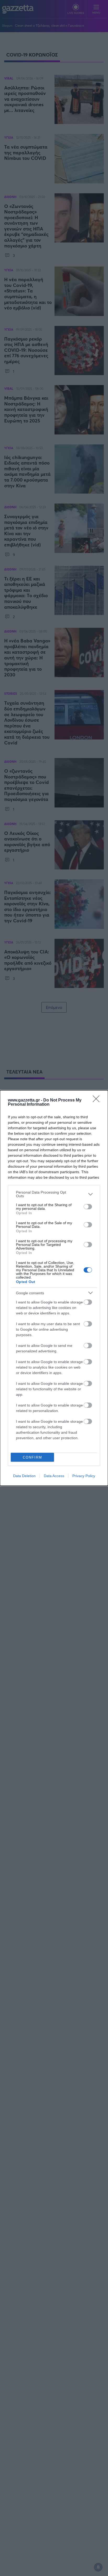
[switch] (88, 1207)
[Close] (98, 1100)
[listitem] (54, 1194)
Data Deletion (24, 1476)
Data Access (54, 1476)
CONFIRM (33, 1457)
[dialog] (54, 1288)
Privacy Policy (84, 1476)
